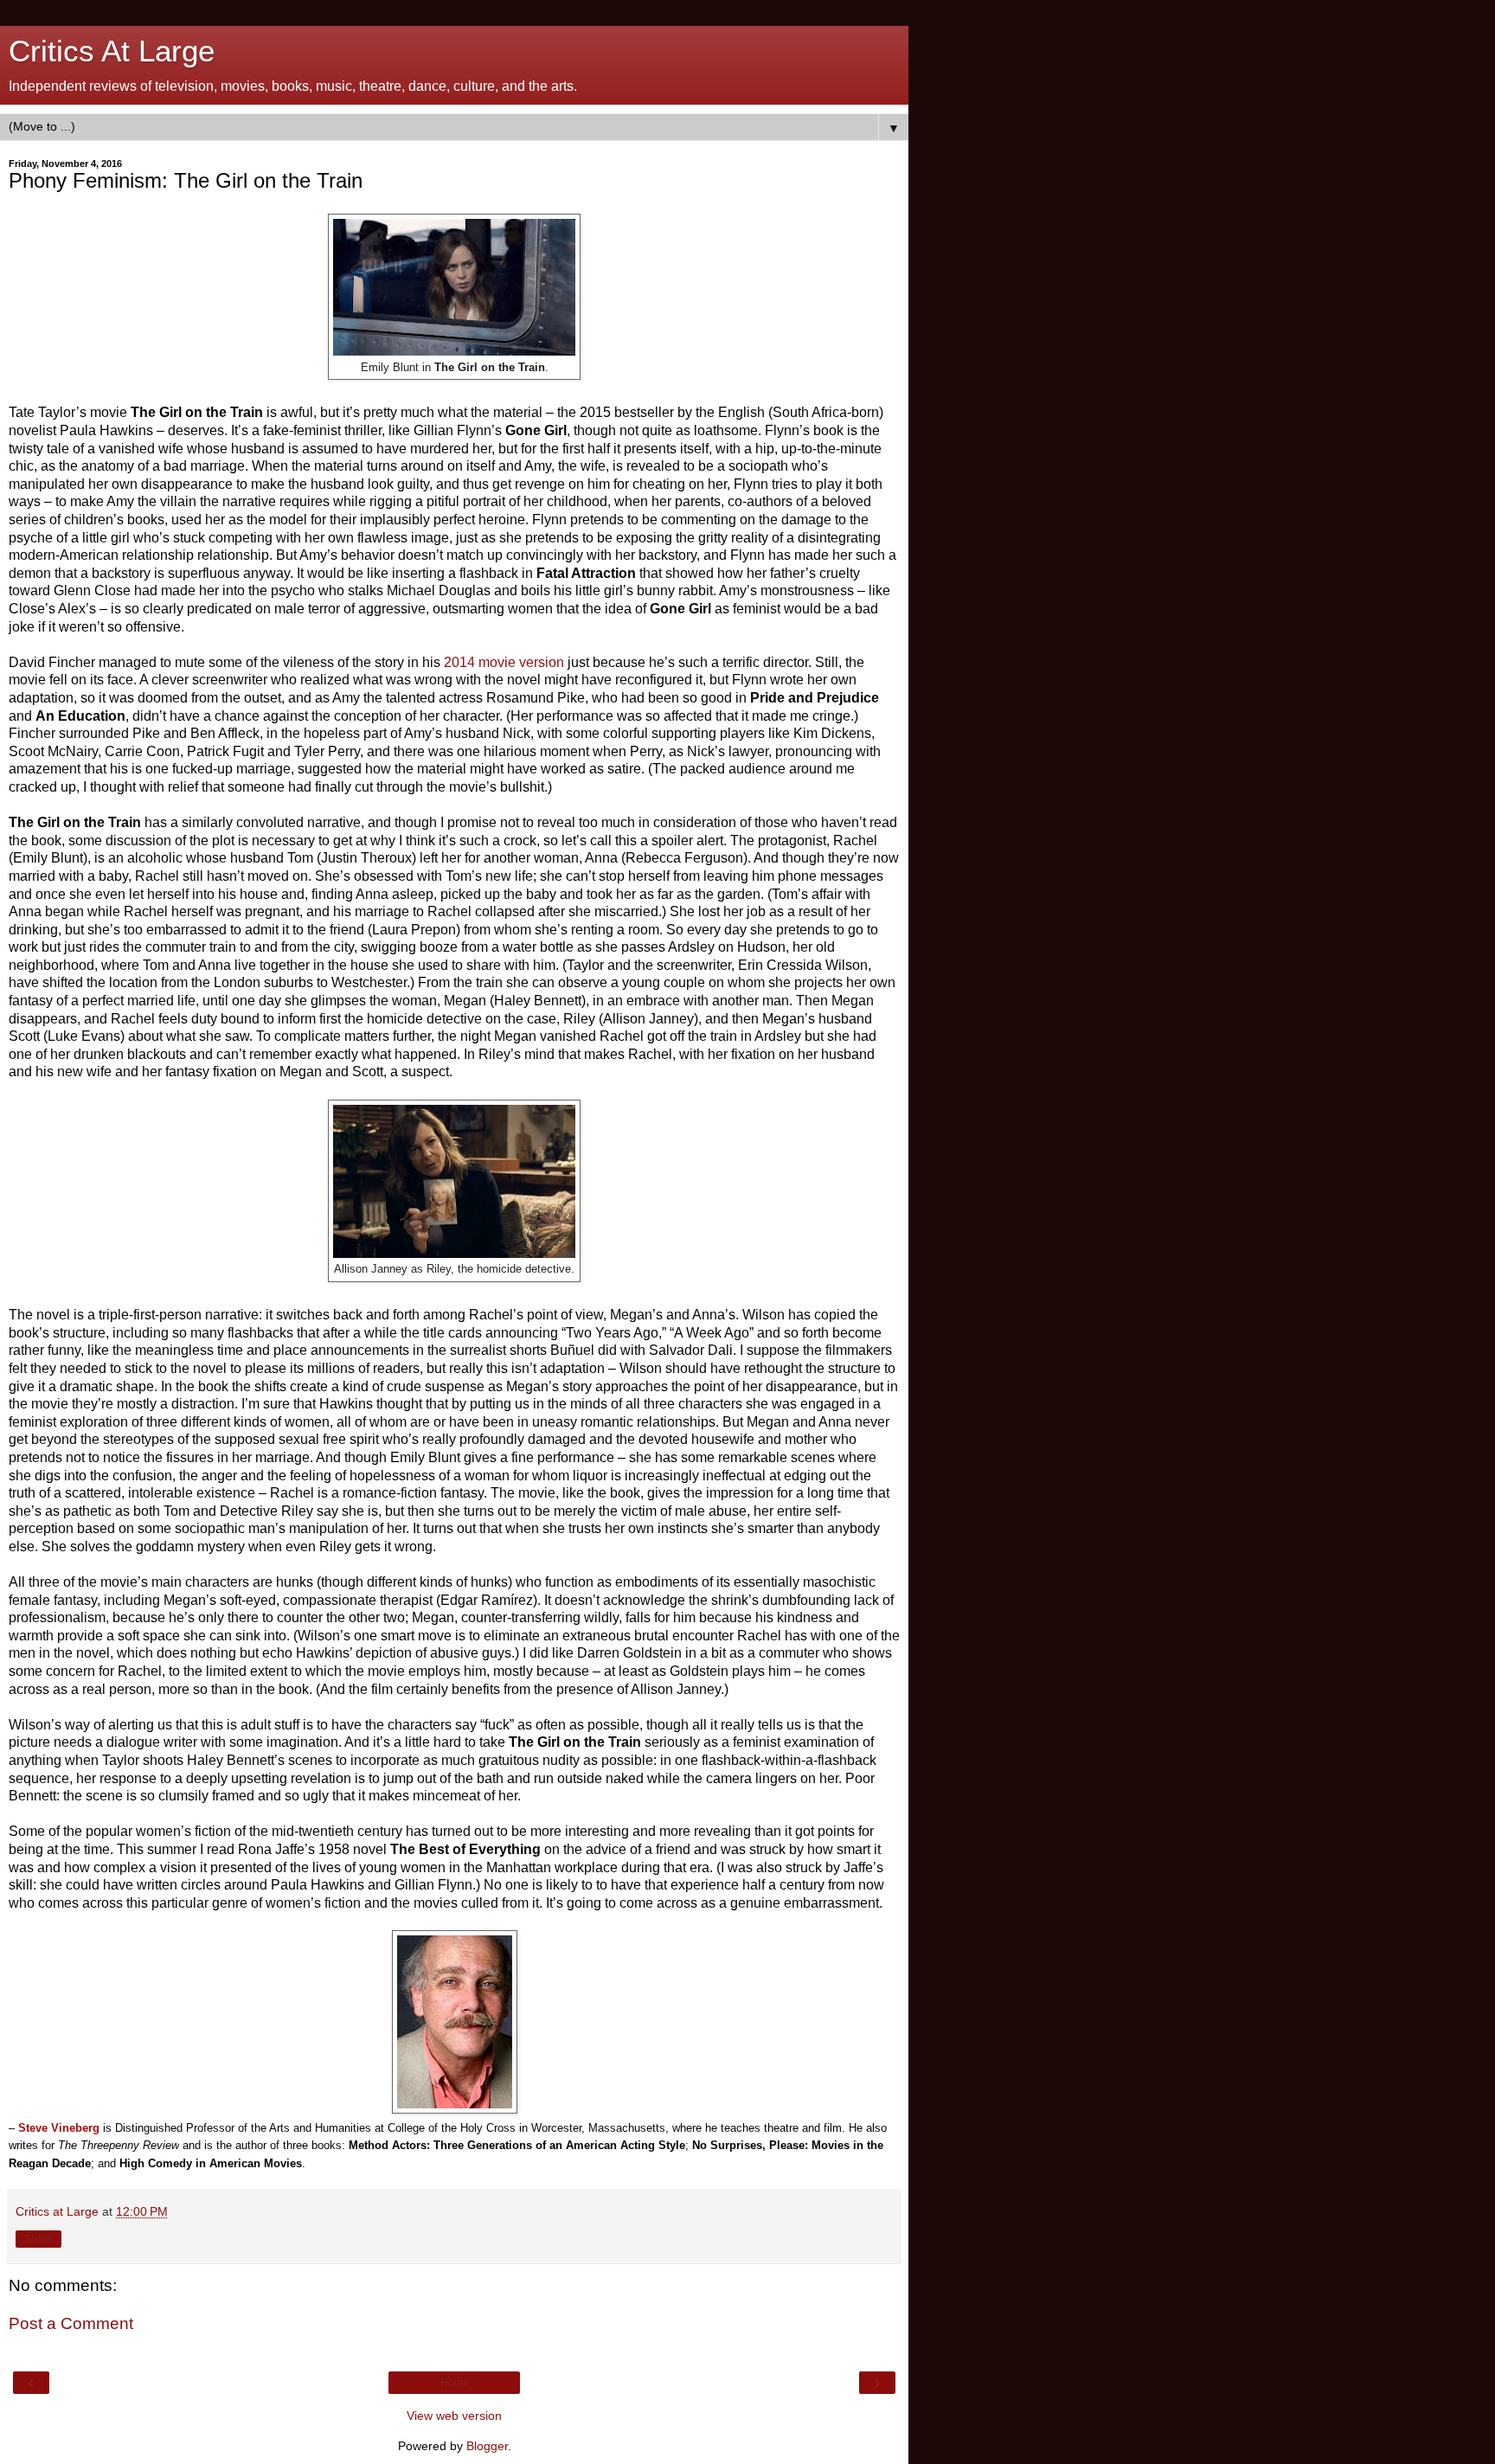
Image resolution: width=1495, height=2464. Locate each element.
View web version (454, 2416)
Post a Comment (71, 2323)
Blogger (487, 2446)
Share (38, 2239)
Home (455, 2383)
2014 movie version (504, 662)
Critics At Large (112, 51)
